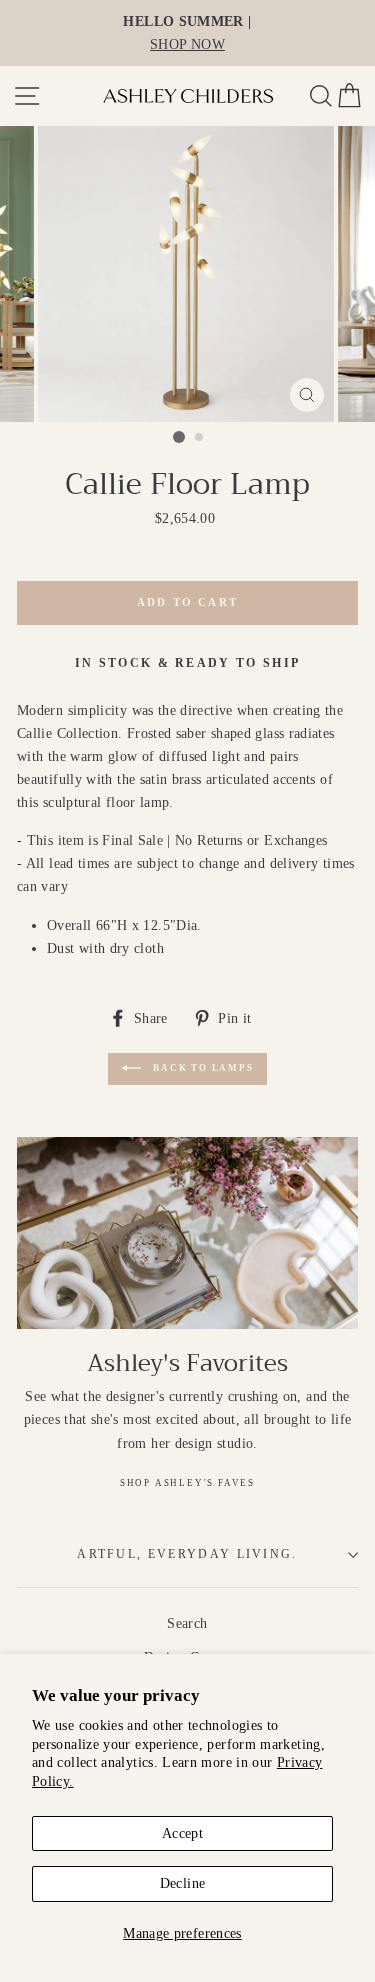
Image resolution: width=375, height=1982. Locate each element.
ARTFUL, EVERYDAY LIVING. (187, 1554)
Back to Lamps (201, 1069)
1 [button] (179, 437)
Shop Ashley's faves (187, 1483)
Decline (183, 1883)
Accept (182, 1833)
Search (187, 1623)
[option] (187, 33)
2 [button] (200, 438)
